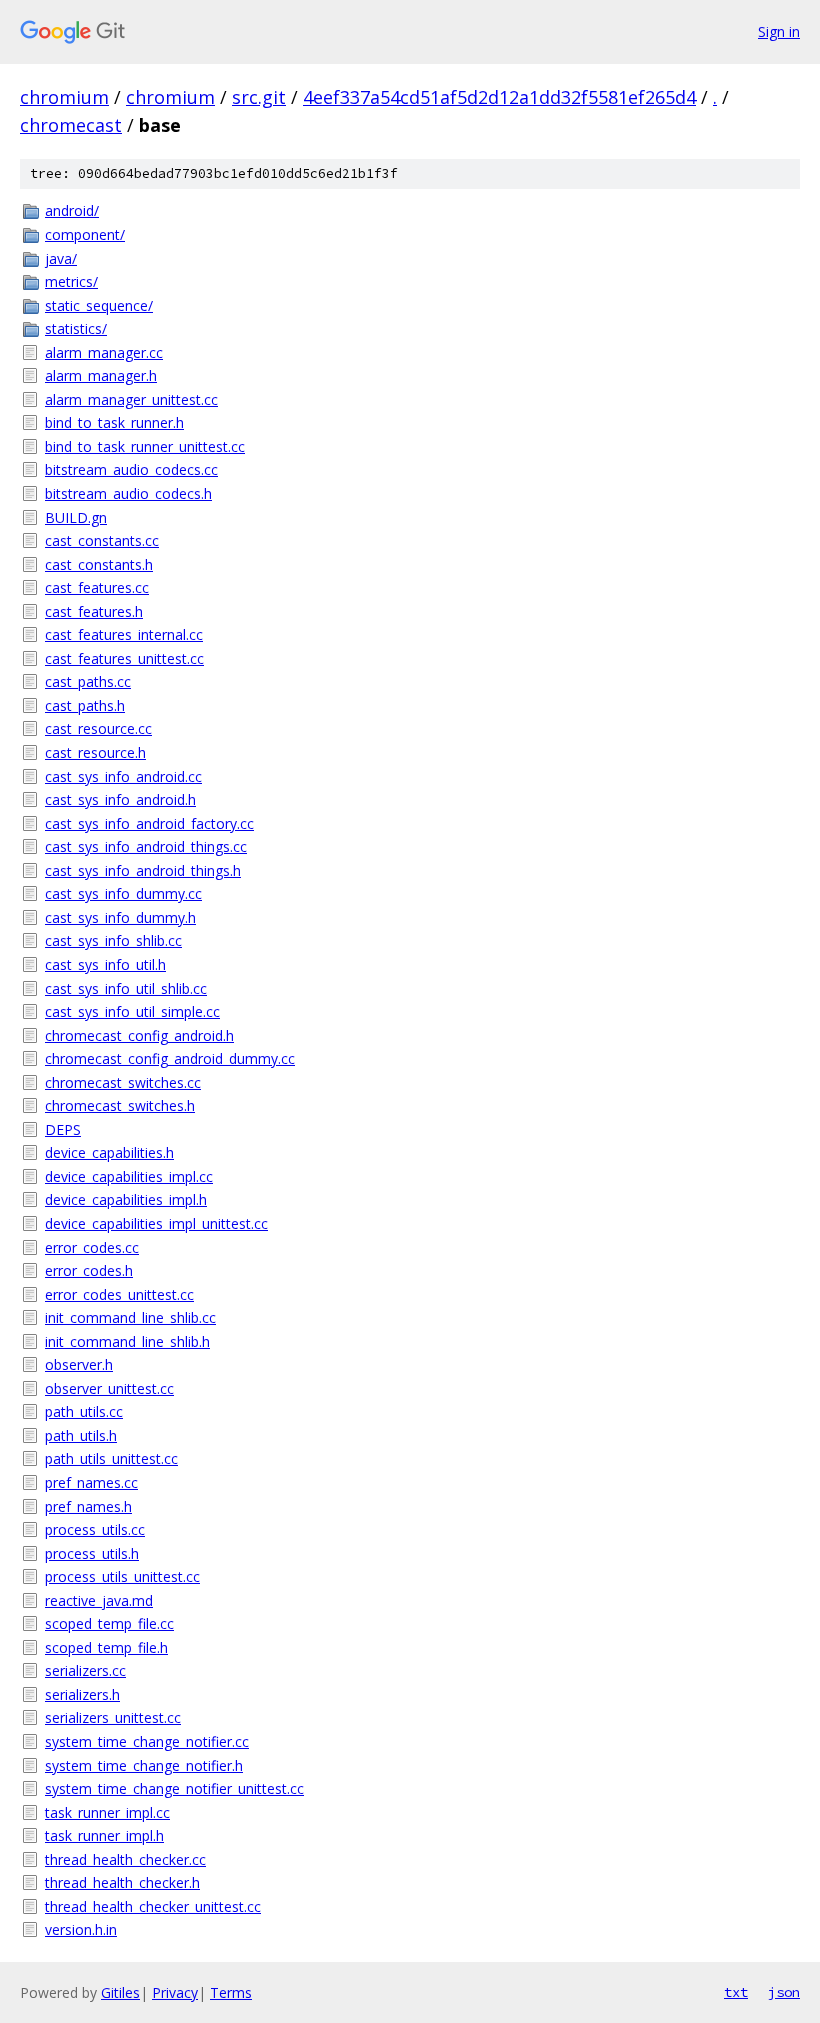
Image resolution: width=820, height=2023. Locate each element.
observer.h (79, 1364)
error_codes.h (89, 1270)
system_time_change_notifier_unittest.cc (174, 1788)
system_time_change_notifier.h (144, 1765)
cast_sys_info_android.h (120, 799)
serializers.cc (85, 1670)
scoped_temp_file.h (106, 1647)
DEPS (63, 1129)
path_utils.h (81, 1435)
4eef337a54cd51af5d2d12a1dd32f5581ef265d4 (499, 97)
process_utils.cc (95, 1529)
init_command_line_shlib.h (127, 1341)
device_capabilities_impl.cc (129, 1176)
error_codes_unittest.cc (119, 1294)
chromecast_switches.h (120, 1105)
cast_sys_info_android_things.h (143, 870)
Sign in (779, 31)
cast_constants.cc (102, 540)
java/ (61, 258)
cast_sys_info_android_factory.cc (149, 823)
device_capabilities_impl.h (126, 1199)
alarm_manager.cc (104, 352)
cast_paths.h (85, 705)
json (784, 1992)
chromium (64, 97)
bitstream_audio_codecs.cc (131, 469)
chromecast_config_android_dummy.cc (170, 1058)
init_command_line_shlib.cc (130, 1317)
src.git (259, 97)
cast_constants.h (99, 564)
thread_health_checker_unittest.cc (153, 1906)
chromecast (71, 125)
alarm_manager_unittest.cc (131, 399)
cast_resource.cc (98, 728)
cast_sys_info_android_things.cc (146, 846)
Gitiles (120, 1992)
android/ (72, 210)
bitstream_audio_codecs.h (128, 493)
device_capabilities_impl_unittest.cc (156, 1223)
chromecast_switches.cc (123, 1082)
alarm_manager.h (101, 375)
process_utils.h (92, 1553)
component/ (85, 234)
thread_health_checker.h (122, 1882)
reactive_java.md (99, 1600)
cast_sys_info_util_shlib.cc (126, 988)
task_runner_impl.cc (107, 1812)
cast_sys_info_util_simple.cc (132, 1011)
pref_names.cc (91, 1482)
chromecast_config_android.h (139, 1035)
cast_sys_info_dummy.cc (123, 893)
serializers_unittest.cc (113, 1717)
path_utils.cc (84, 1411)
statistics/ (76, 328)
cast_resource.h (95, 752)
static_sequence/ (99, 305)
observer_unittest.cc (109, 1388)
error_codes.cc (92, 1247)
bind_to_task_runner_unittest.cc (145, 446)
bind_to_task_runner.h (114, 422)
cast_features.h (94, 611)
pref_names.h (88, 1506)
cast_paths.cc (88, 681)
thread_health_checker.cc (125, 1859)
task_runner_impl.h (104, 1835)
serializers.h (82, 1694)
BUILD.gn (76, 517)
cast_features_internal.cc (124, 634)
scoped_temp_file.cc (109, 1623)
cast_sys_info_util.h (105, 964)
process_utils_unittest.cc (122, 1576)
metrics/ (71, 281)
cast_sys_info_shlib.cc (113, 940)
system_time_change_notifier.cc (147, 1741)
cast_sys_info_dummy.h (120, 917)
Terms (231, 1992)
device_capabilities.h (109, 1152)
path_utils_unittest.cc (111, 1458)
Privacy (175, 1992)
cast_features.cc (97, 587)
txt (736, 1992)
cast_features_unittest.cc (124, 658)
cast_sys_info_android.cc (123, 776)
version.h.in (81, 1929)
